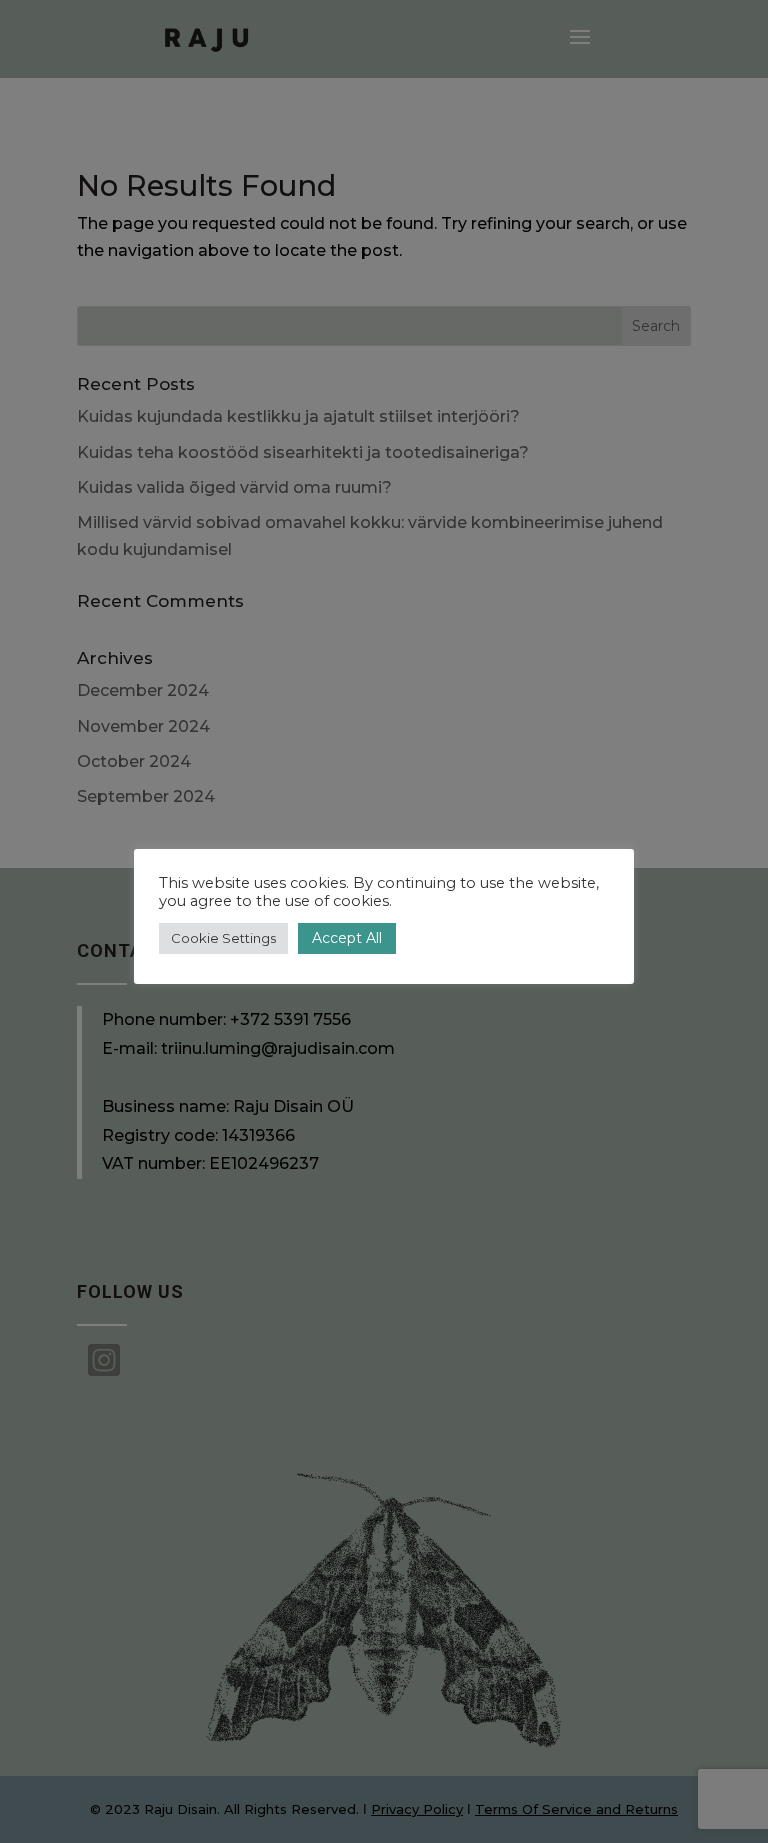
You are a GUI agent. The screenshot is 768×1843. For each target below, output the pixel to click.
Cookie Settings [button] (223, 938)
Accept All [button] (347, 938)
